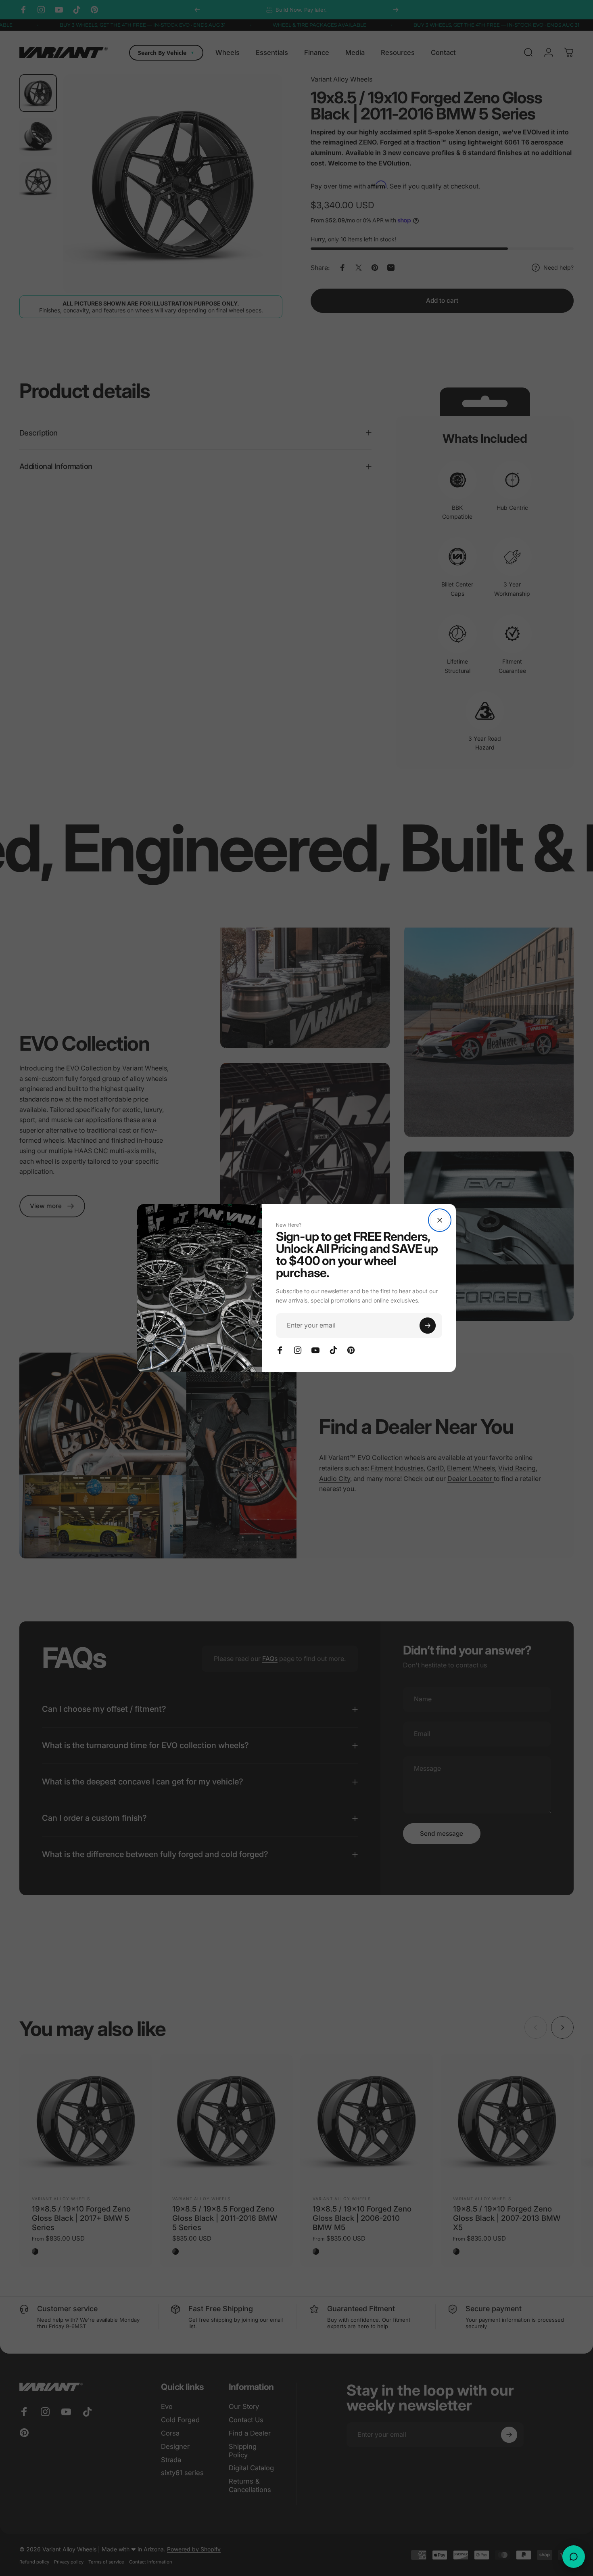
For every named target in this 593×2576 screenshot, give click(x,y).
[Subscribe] (428, 1326)
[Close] (440, 1220)
